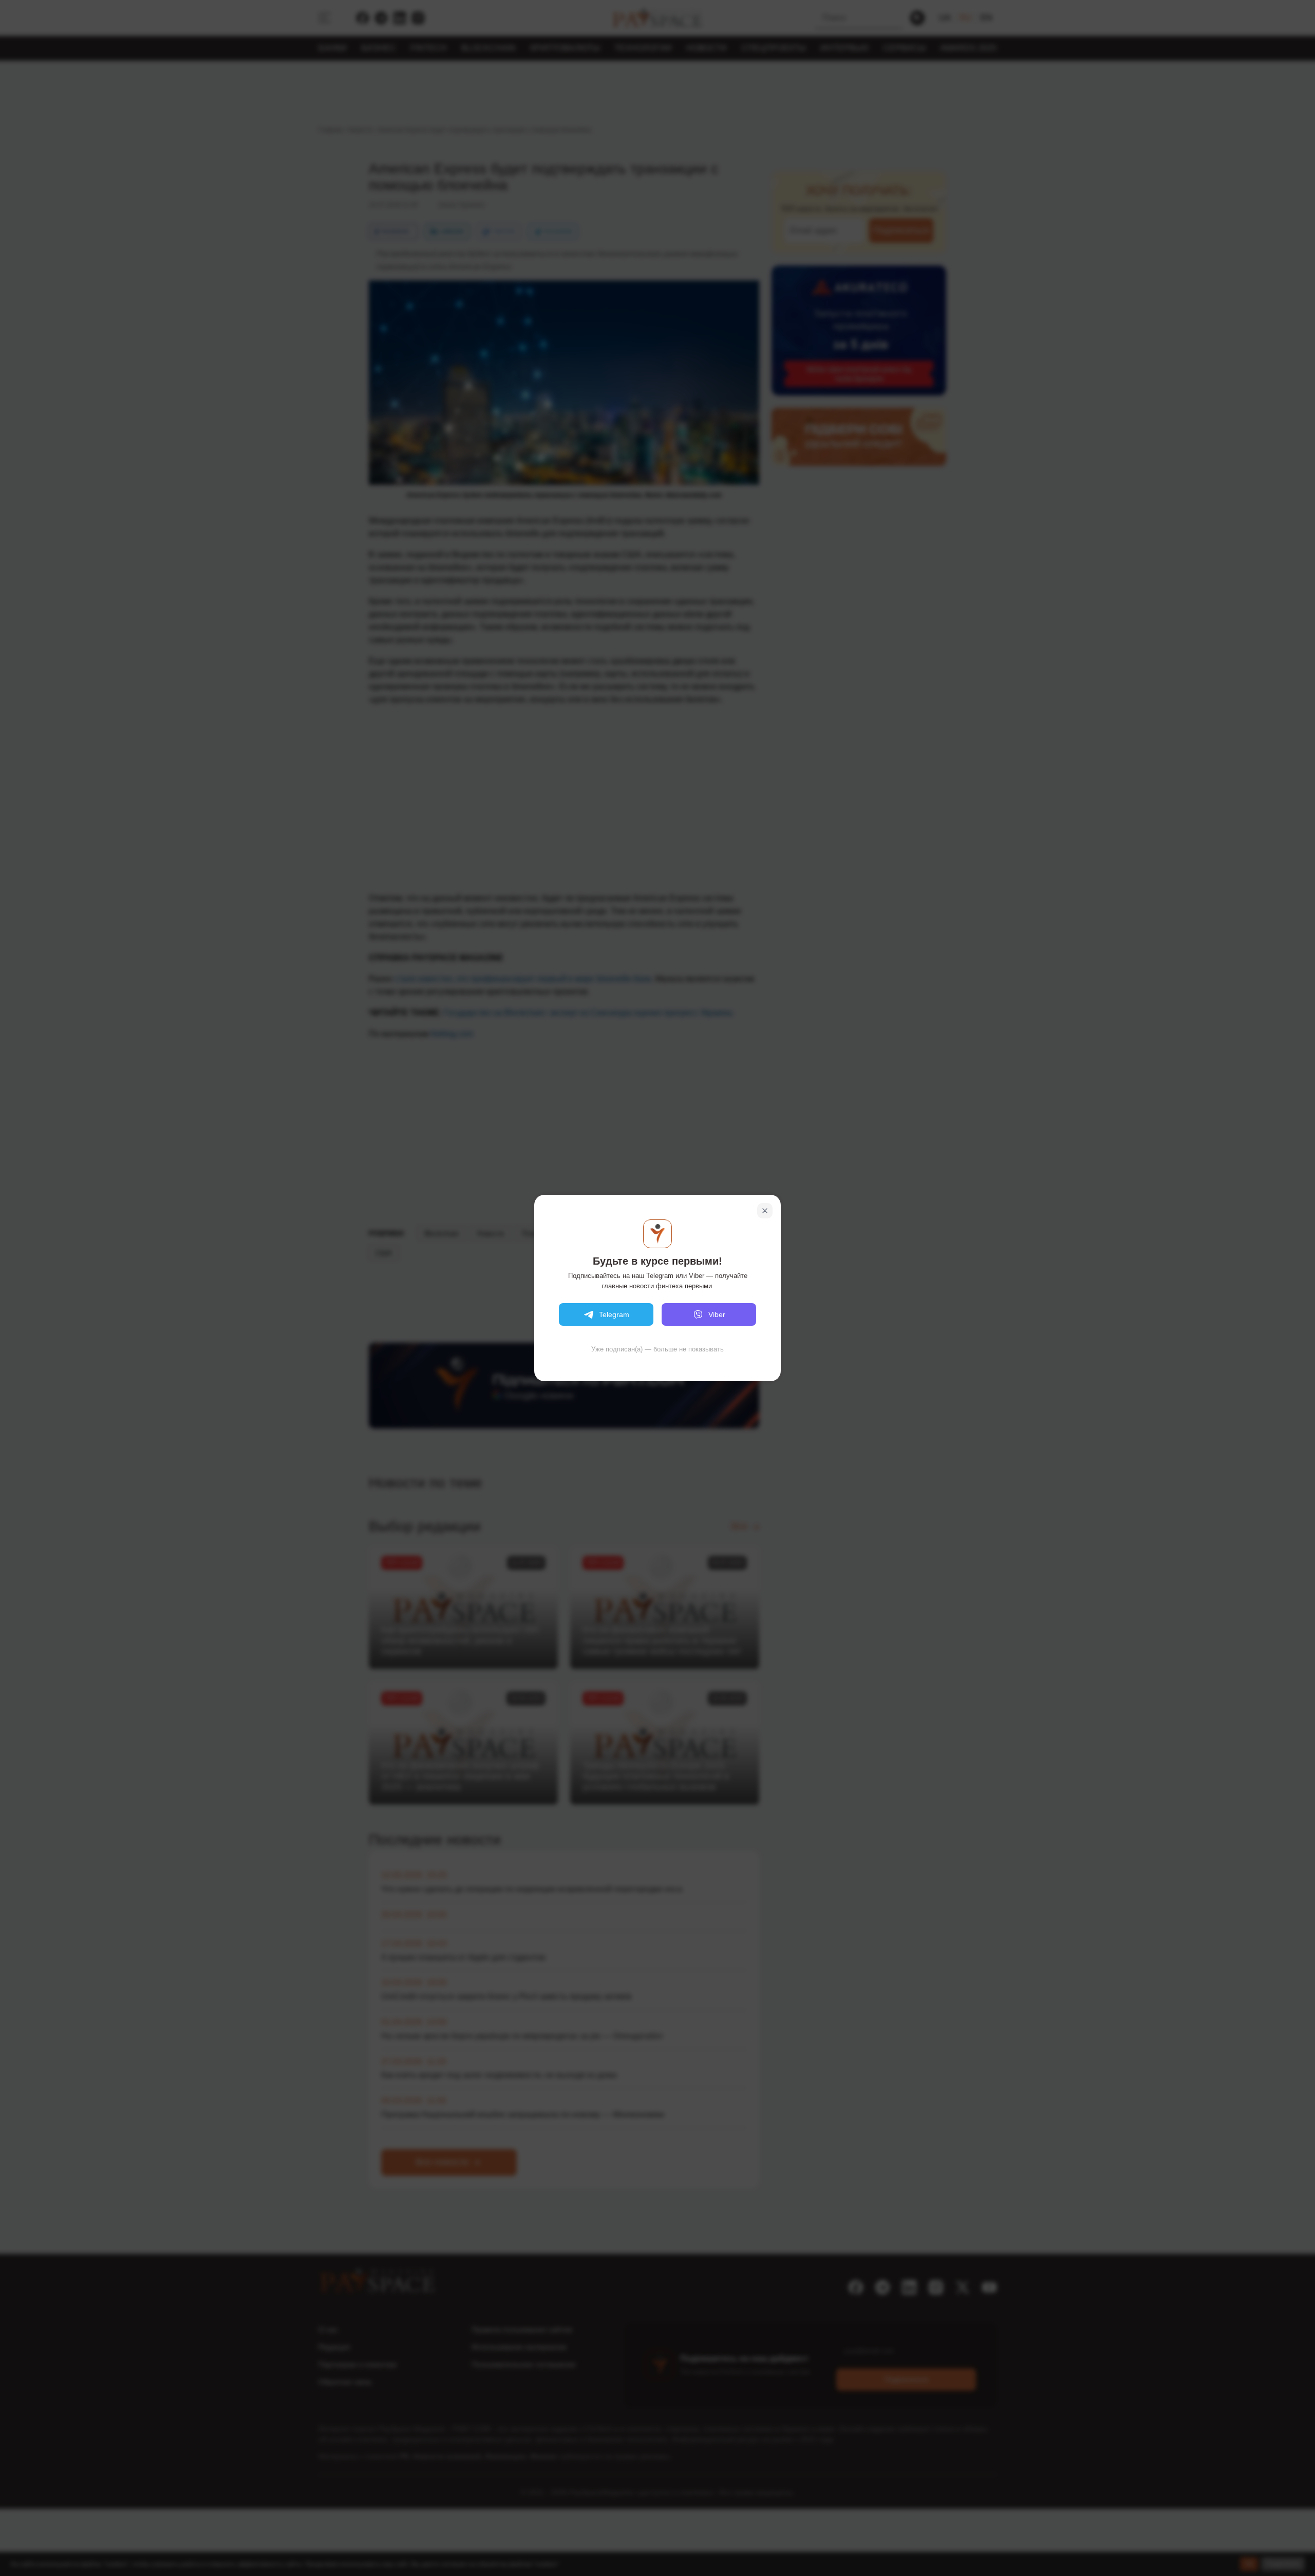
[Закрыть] (765, 1211)
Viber (717, 1314)
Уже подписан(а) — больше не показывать (657, 1349)
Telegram (614, 1314)
